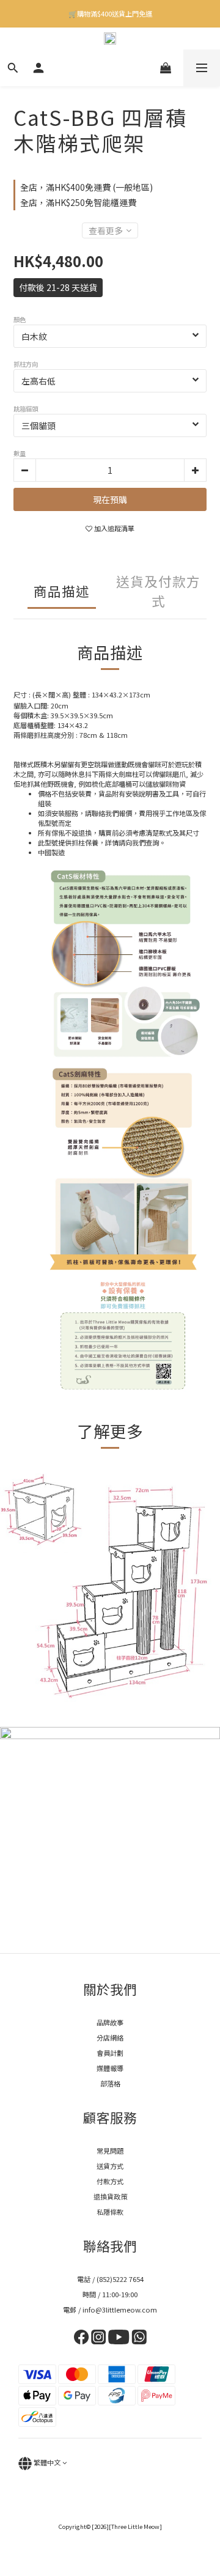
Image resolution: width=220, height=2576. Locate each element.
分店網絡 (110, 2037)
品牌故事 (110, 2022)
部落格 (110, 2083)
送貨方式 (110, 2166)
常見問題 (110, 2151)
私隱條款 (110, 2212)
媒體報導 (110, 2068)
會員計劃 (110, 2053)
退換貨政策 (110, 2196)
